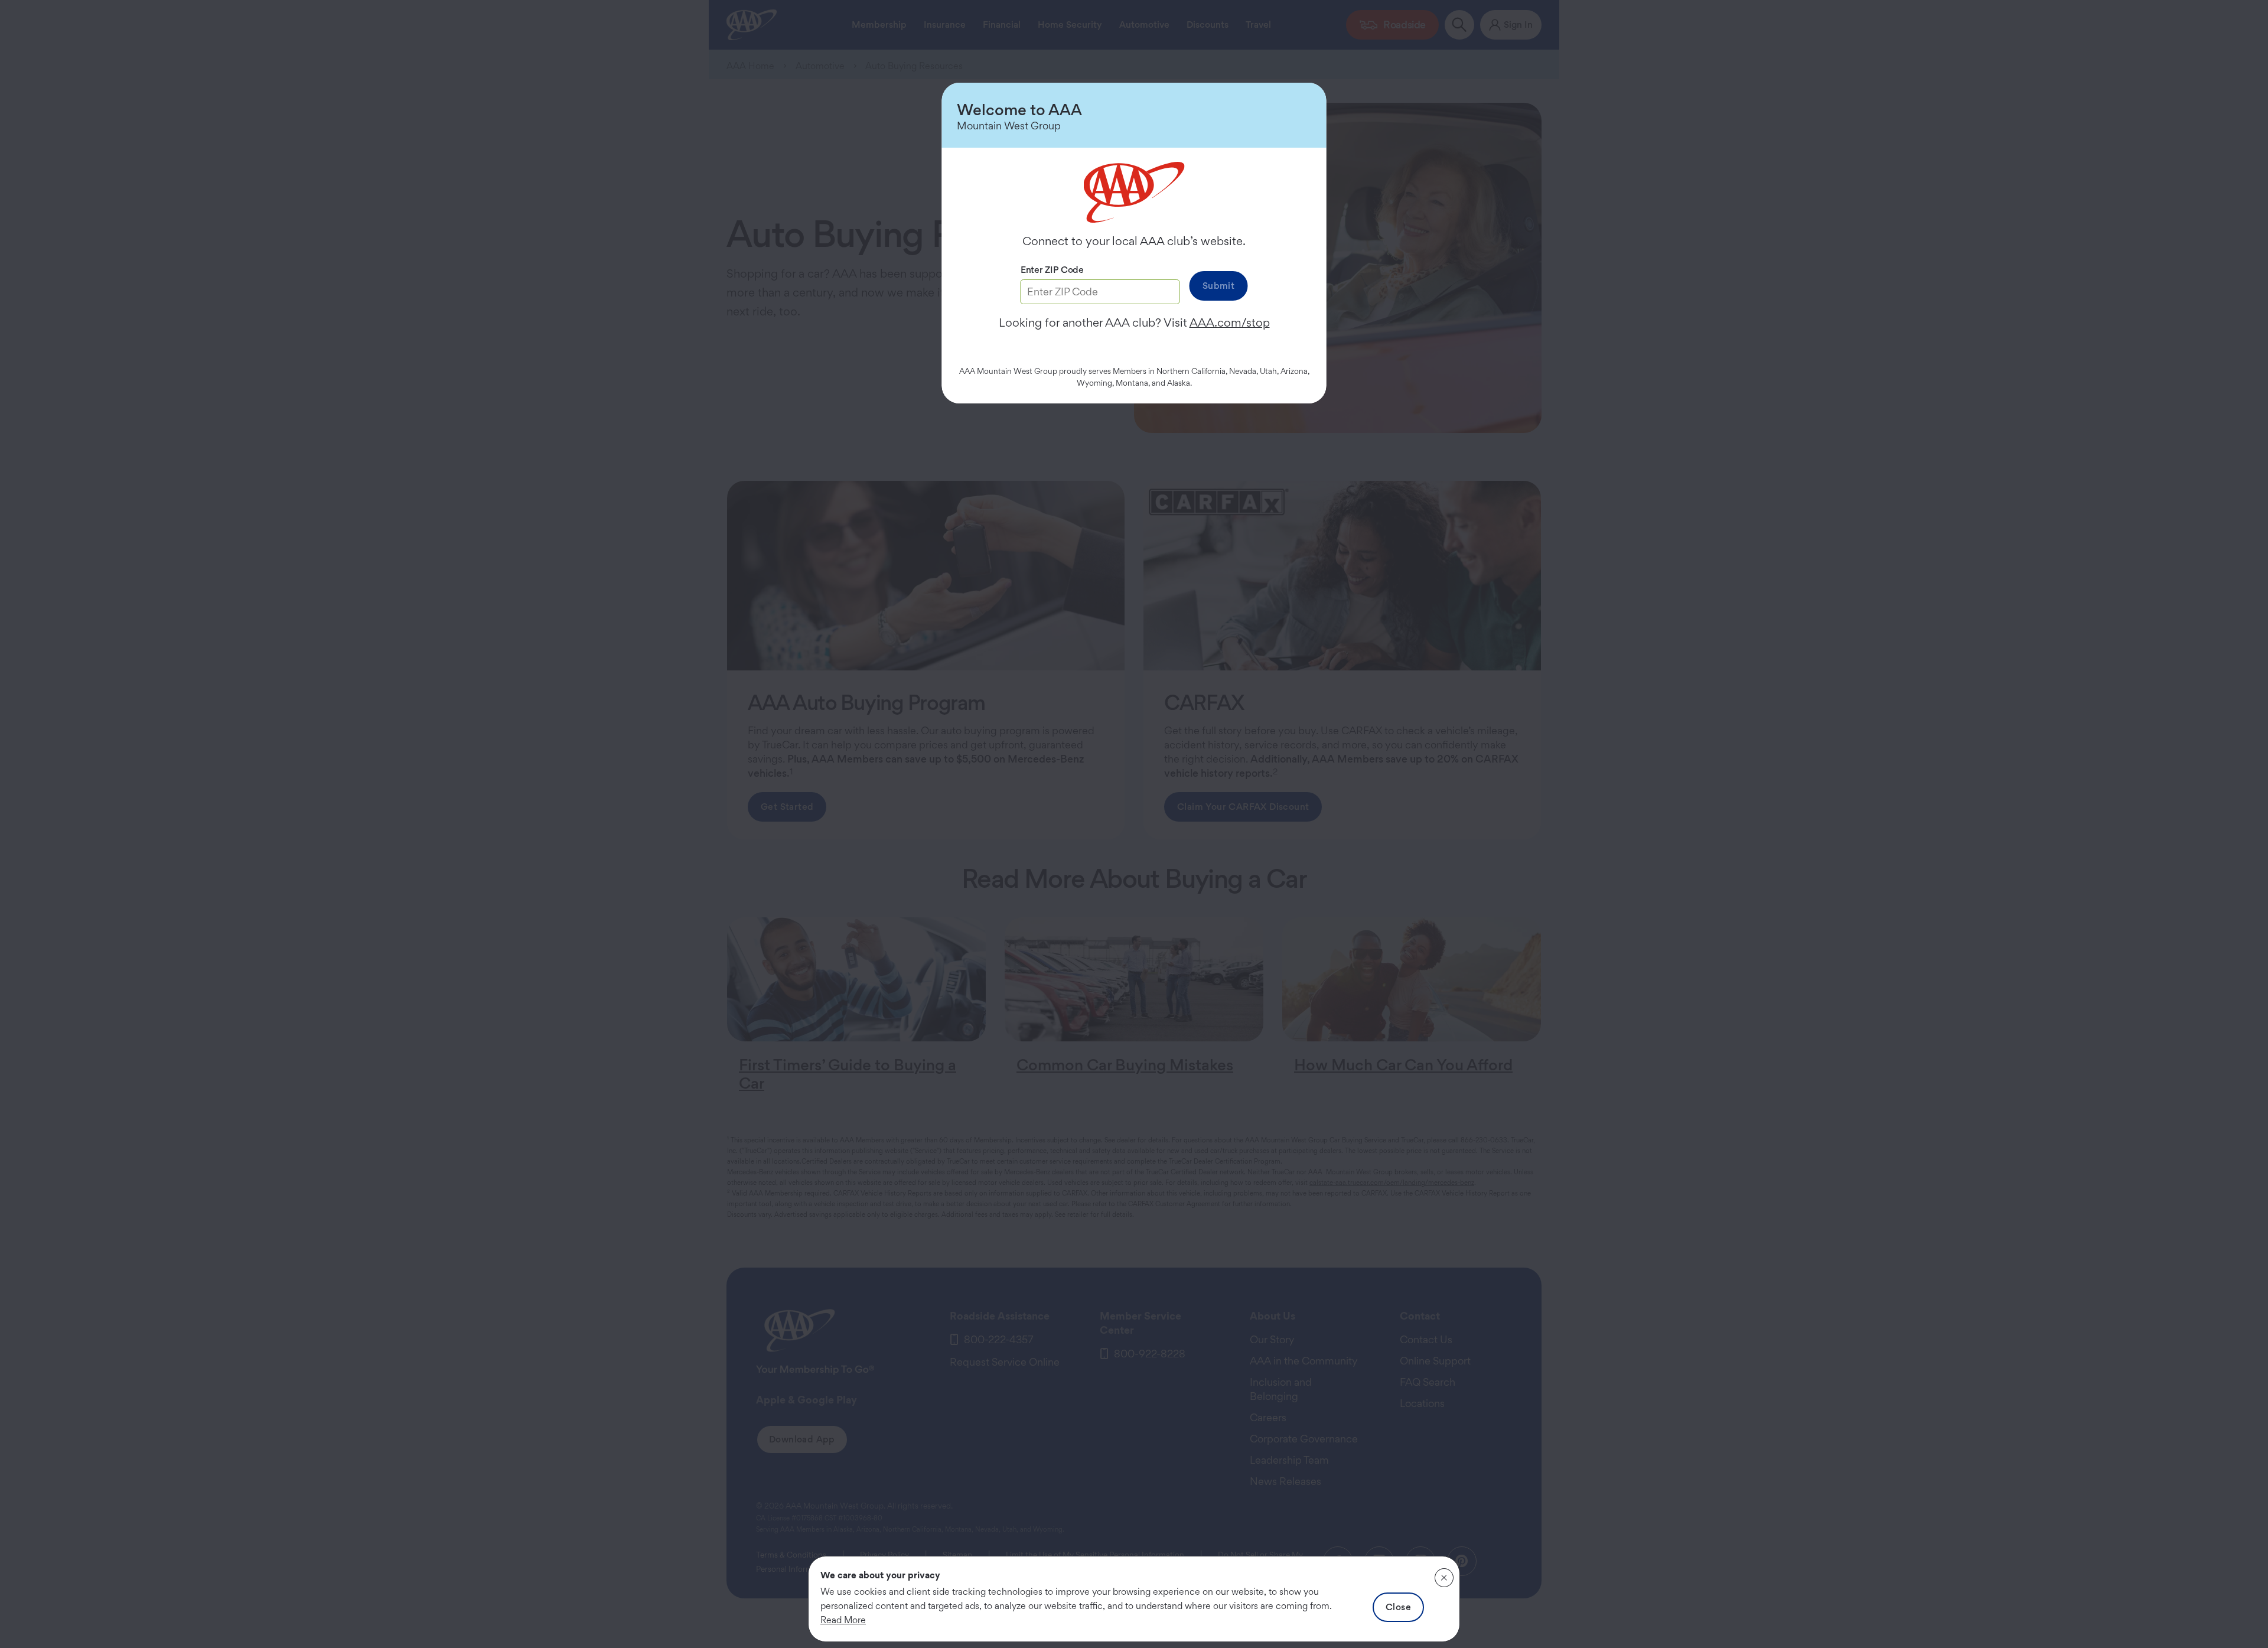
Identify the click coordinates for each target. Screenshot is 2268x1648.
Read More (843, 1620)
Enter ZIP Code (1052, 270)
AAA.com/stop (1230, 323)
